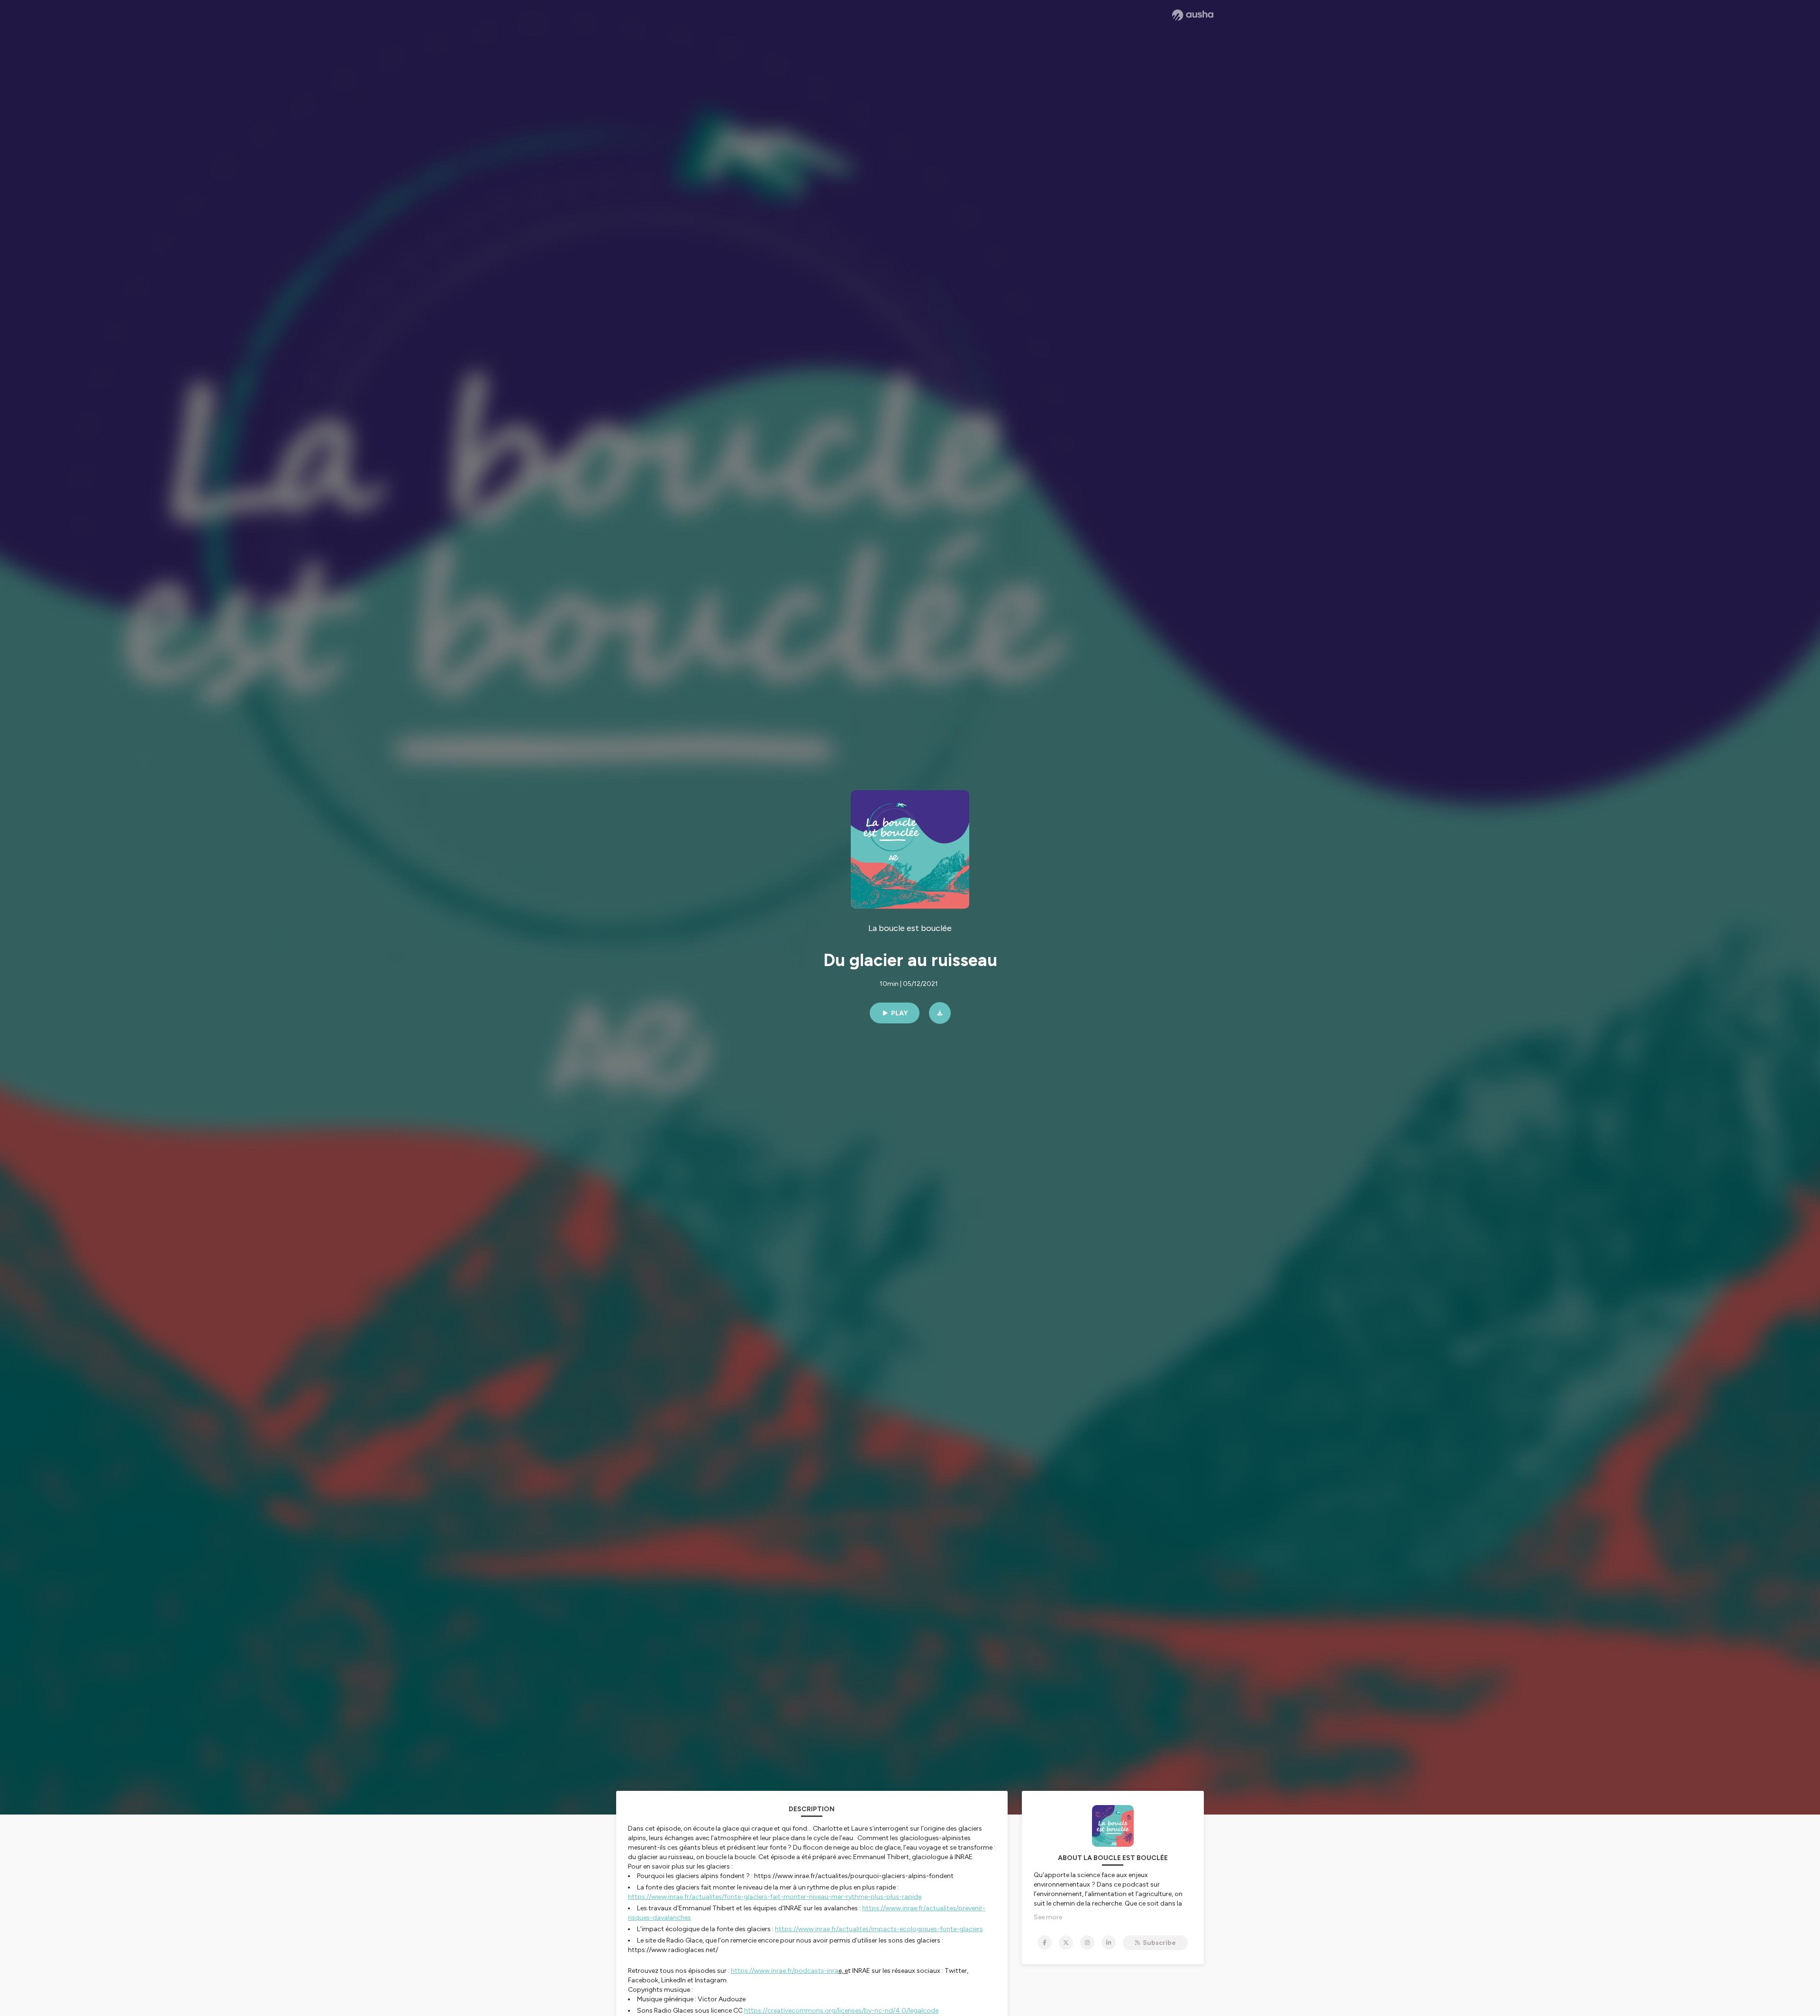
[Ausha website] (1193, 15)
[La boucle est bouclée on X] (1066, 1943)
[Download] (940, 1013)
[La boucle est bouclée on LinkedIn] (1109, 1943)
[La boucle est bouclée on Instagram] (1087, 1943)
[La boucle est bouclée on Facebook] (1045, 1943)
